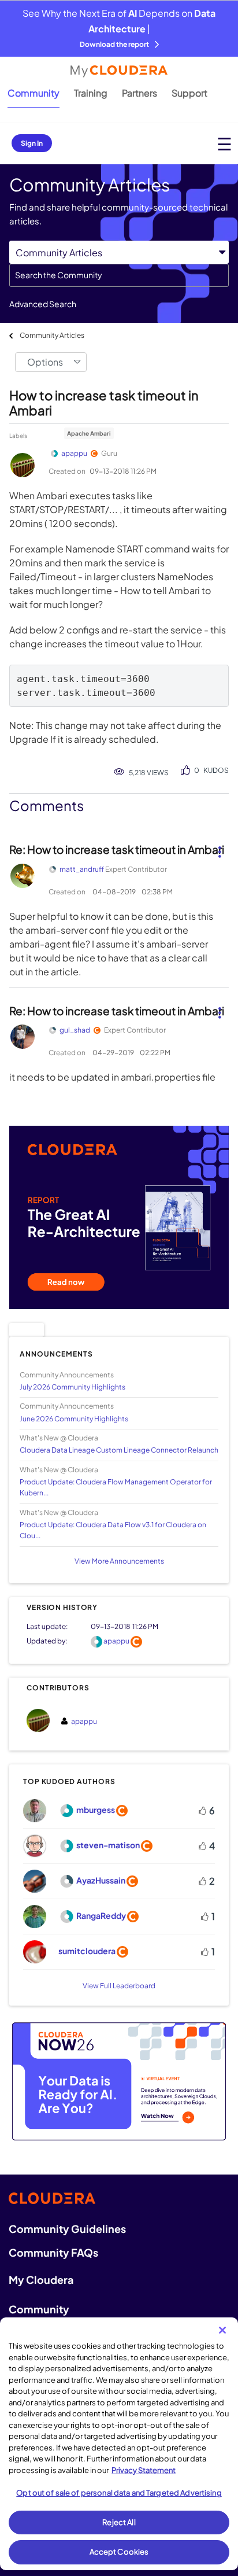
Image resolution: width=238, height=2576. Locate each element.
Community (34, 93)
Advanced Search (43, 304)
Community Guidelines (67, 2229)
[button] (219, 847)
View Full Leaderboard (119, 1986)
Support (189, 93)
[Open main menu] (224, 144)
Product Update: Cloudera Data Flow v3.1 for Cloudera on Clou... (113, 1530)
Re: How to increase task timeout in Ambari (117, 849)
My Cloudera (41, 2280)
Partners (140, 93)
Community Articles (52, 335)
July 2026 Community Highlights (72, 1387)
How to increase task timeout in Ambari (104, 403)
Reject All (119, 2522)
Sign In (32, 143)
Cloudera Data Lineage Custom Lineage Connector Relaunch (119, 1450)
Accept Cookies (119, 2552)
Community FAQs (53, 2252)
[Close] (222, 2330)
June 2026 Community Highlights (74, 1419)
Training (91, 93)
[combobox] (119, 275)
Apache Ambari (89, 433)
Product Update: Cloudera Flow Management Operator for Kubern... (116, 1487)
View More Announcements (119, 1561)
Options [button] (45, 362)
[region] (119, 2444)
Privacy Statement (144, 2470)
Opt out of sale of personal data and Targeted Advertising (119, 2493)
